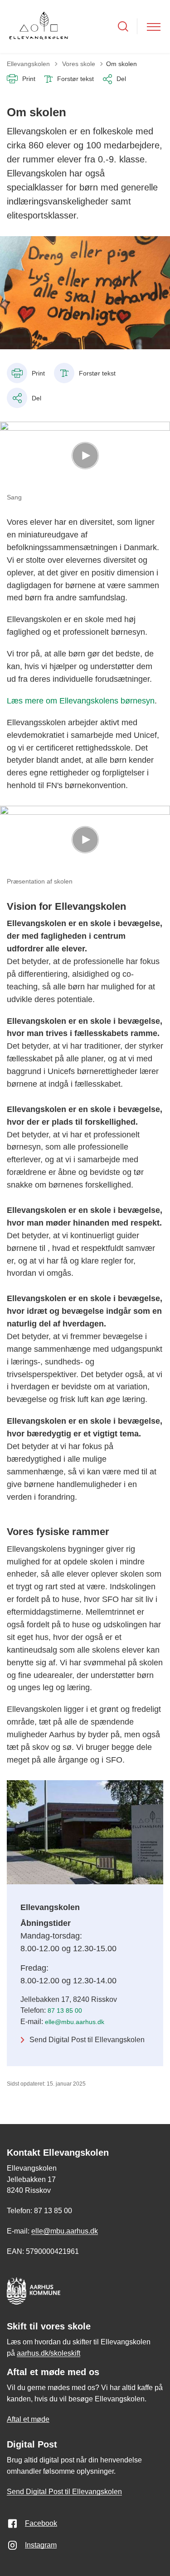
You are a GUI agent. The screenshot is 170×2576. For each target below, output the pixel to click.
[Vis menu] (154, 26)
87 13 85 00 (65, 2010)
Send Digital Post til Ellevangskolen (87, 2040)
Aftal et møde (28, 2419)
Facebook (41, 2523)
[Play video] (85, 456)
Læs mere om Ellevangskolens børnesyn (81, 701)
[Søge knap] (123, 26)
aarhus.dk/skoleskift (49, 2353)
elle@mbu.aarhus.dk (75, 2022)
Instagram (41, 2545)
